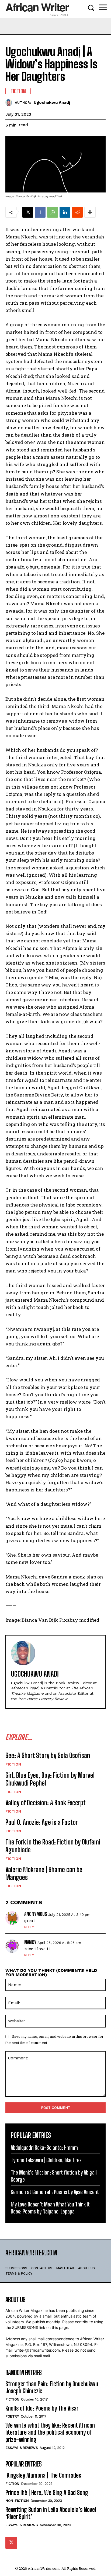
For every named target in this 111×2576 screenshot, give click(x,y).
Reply (29, 1927)
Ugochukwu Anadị (52, 102)
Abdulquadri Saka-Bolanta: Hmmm (44, 2148)
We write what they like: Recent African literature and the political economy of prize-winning (50, 2432)
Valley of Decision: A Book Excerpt (46, 1803)
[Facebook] (40, 212)
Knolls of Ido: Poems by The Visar (42, 2408)
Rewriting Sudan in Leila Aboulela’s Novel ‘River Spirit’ (51, 2513)
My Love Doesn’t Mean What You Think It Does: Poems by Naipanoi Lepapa (50, 2208)
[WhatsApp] (53, 212)
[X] (28, 212)
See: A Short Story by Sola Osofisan (48, 1755)
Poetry (12, 2416)
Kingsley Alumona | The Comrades (43, 2475)
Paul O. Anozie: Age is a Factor (42, 1822)
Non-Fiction (17, 2501)
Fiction (13, 1764)
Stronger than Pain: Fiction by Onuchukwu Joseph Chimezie (52, 2387)
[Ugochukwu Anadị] (10, 103)
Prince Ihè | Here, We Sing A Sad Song (47, 2493)
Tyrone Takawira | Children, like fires (46, 2160)
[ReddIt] (77, 212)
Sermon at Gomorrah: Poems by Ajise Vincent (55, 2192)
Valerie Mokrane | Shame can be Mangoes (44, 1873)
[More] (90, 212)
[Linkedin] (65, 212)
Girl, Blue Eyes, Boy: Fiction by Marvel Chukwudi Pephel (50, 1779)
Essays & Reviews (22, 2448)
